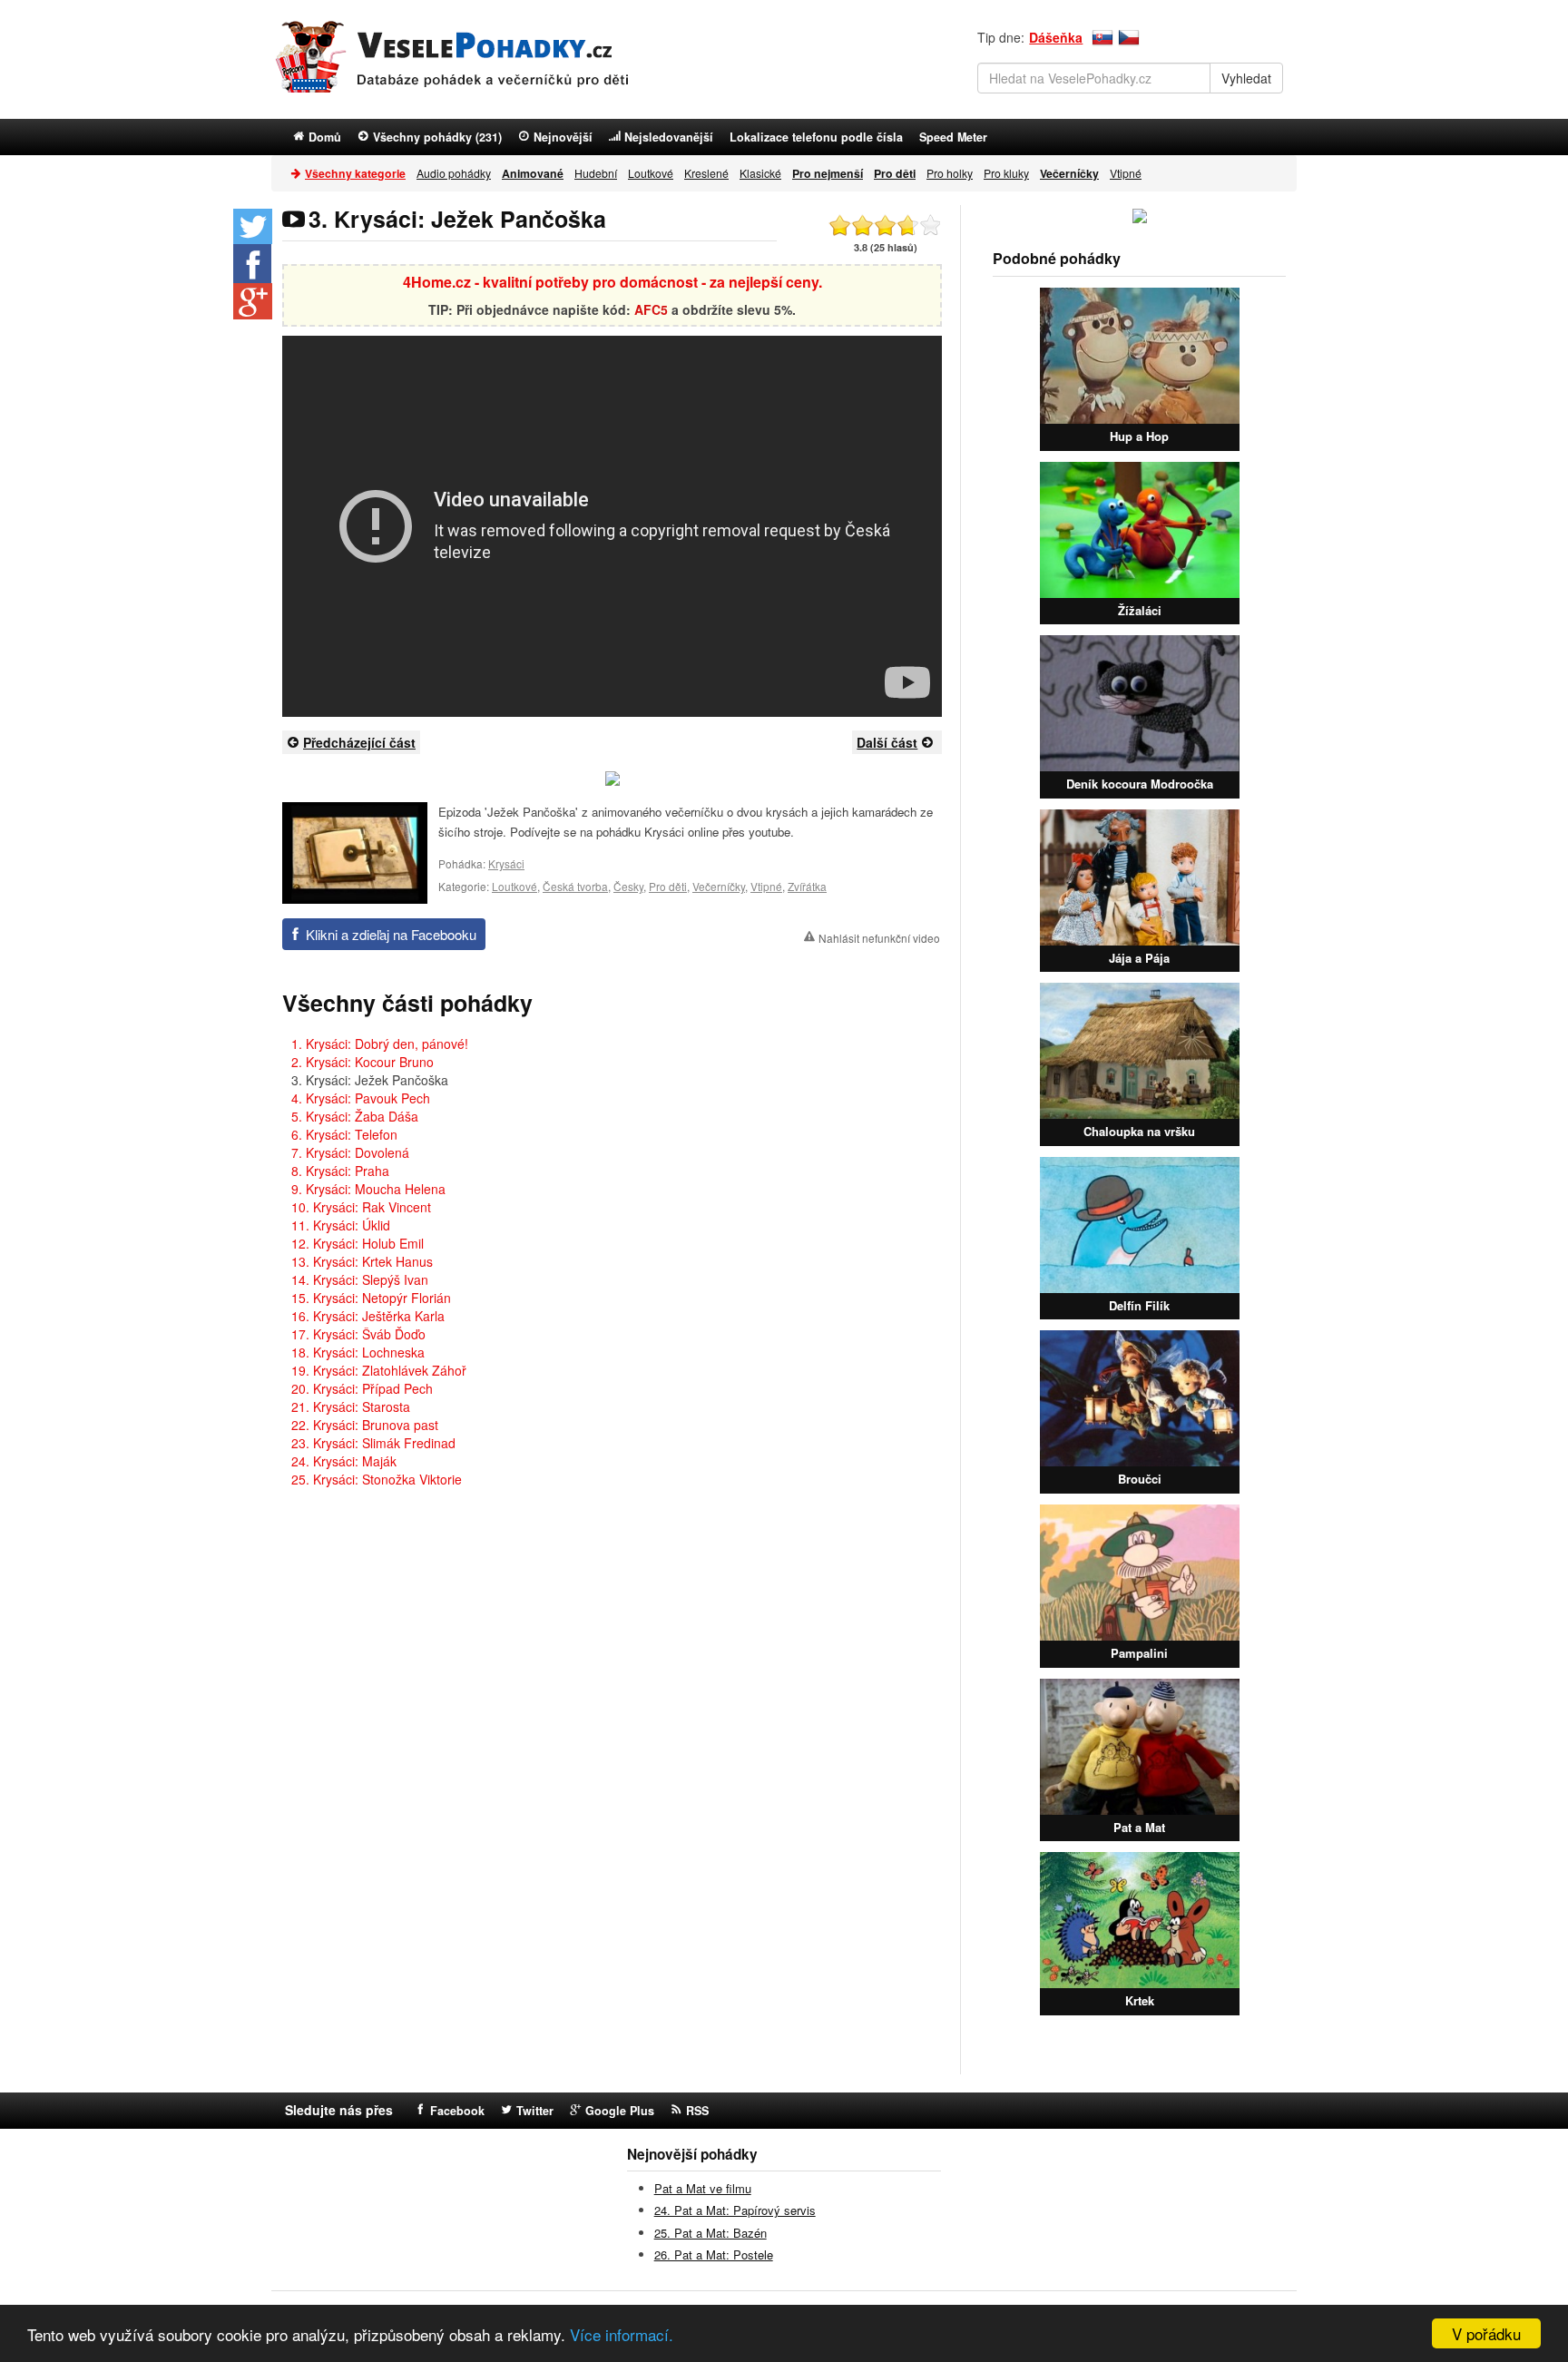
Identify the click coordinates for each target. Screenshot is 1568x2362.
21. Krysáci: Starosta (351, 1406)
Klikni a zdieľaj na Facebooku (391, 934)
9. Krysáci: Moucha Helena (368, 1189)
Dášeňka (1056, 37)
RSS (697, 2111)
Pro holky (950, 173)
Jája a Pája (1139, 958)
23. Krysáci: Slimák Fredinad (373, 1443)
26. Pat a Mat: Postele (714, 2254)
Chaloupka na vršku (1139, 1131)
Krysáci (506, 863)
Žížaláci (1140, 610)
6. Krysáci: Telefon (344, 1134)
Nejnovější (563, 137)
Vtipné (1126, 173)
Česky (628, 886)
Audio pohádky (454, 173)
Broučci (1140, 1479)
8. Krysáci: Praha (340, 1171)
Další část (887, 742)
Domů (325, 137)
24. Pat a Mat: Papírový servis (735, 2210)
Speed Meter (953, 137)
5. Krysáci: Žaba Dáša (355, 1116)
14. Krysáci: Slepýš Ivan (360, 1279)
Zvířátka (807, 886)
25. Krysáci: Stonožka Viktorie (377, 1479)
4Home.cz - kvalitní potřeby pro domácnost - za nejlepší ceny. (612, 282)
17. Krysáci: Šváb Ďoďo (358, 1334)
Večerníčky (719, 886)
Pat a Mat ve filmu (703, 2188)
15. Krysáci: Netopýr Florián (371, 1298)
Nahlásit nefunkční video (879, 938)
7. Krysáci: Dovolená (350, 1152)
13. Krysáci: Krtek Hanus (362, 1261)
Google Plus (620, 2111)
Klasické (760, 173)
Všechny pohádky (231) (437, 137)
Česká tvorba (575, 886)
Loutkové (651, 173)
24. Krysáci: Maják (344, 1461)
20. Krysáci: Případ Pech (362, 1388)
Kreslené (706, 173)
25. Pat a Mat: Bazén (710, 2233)
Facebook (457, 2111)
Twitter (535, 2111)
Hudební (596, 173)
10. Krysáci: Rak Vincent (361, 1207)
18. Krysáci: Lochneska (358, 1352)
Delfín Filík (1139, 1305)
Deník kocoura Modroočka (1140, 784)
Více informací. (622, 2334)
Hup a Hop (1139, 436)
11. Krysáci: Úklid (341, 1225)
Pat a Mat (1139, 1827)
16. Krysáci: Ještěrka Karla (368, 1316)
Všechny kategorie (355, 173)
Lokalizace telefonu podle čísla (816, 137)
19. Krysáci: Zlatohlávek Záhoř (379, 1370)
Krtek (1140, 2000)
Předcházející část (359, 742)
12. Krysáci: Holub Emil (358, 1243)
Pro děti (668, 886)
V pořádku (1486, 2333)
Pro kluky (1006, 173)
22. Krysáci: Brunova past (365, 1425)
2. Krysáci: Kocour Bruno (363, 1062)
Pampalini (1139, 1653)
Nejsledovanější (669, 137)
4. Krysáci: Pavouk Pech (361, 1098)
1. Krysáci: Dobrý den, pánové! (380, 1044)
